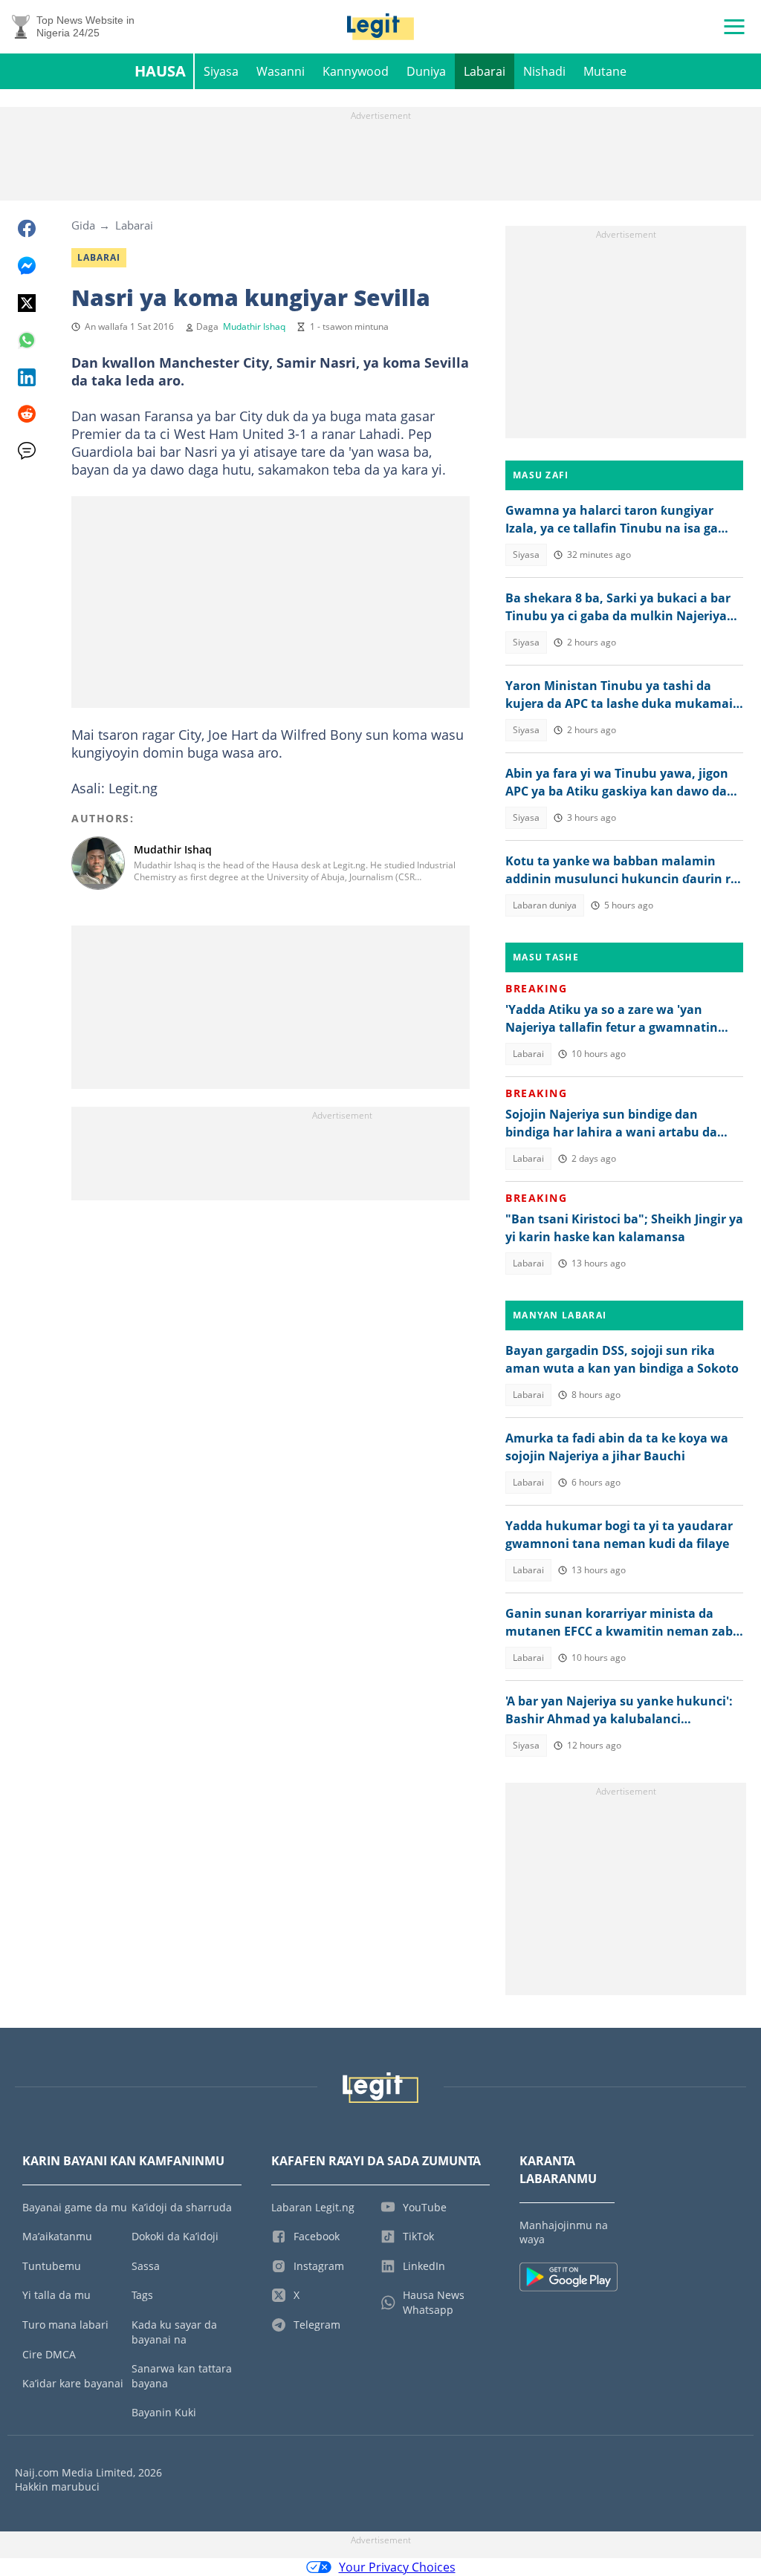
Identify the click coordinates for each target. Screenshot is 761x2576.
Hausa (160, 71)
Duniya (426, 71)
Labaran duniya (545, 905)
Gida (83, 225)
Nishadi (544, 71)
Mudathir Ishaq (254, 326)
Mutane (605, 71)
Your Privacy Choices (397, 2567)
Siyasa (221, 71)
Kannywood (356, 71)
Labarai (485, 71)
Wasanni (281, 71)
